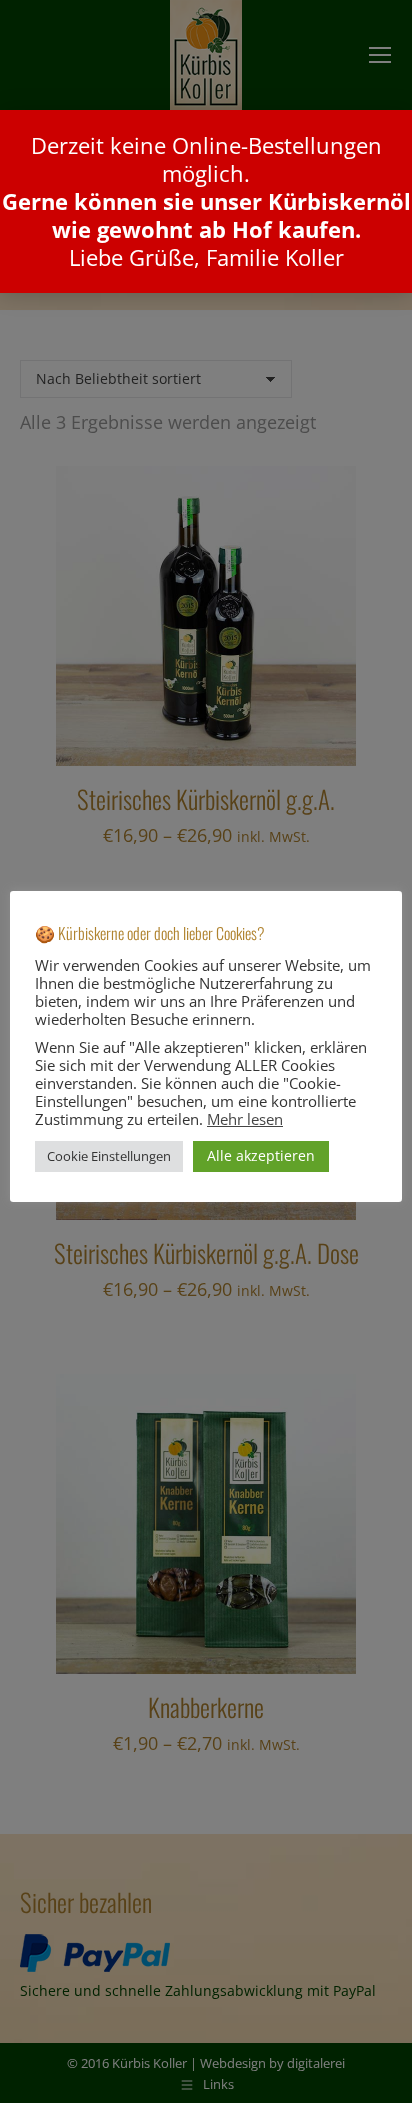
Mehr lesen (245, 1119)
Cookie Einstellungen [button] (109, 1156)
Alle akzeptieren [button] (261, 1155)
